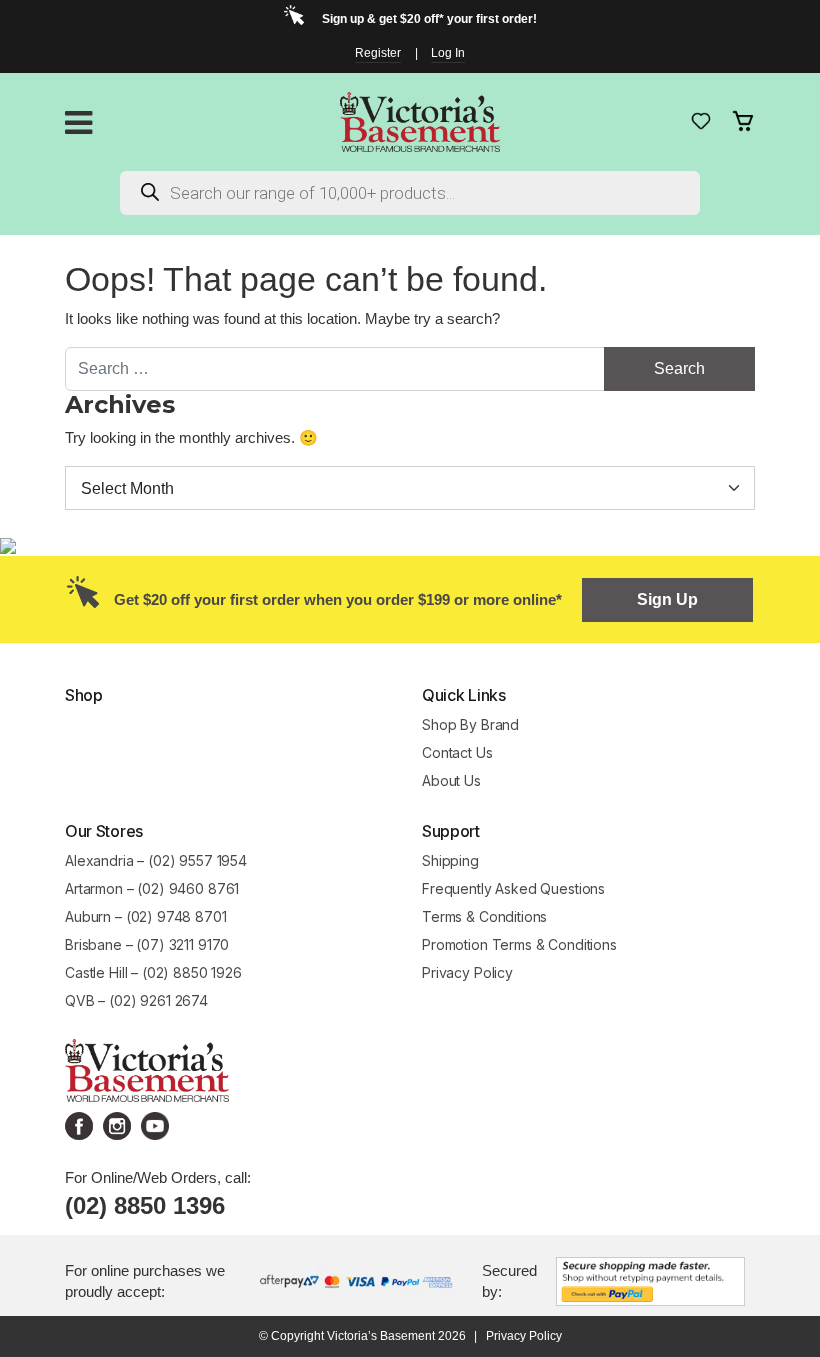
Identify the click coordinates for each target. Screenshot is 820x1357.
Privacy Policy (467, 972)
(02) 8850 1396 (145, 1205)
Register (378, 53)
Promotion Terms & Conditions (521, 944)
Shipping (450, 860)
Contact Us (457, 752)
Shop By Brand (470, 724)
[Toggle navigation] (78, 122)
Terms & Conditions (484, 916)
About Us (451, 780)
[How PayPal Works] (650, 1279)
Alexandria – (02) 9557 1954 (156, 860)
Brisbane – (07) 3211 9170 (147, 944)
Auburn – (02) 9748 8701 (146, 916)
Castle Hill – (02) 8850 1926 (153, 972)
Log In (448, 53)
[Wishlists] (701, 121)
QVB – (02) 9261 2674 (136, 1000)
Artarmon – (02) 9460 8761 (152, 888)
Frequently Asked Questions (513, 888)
